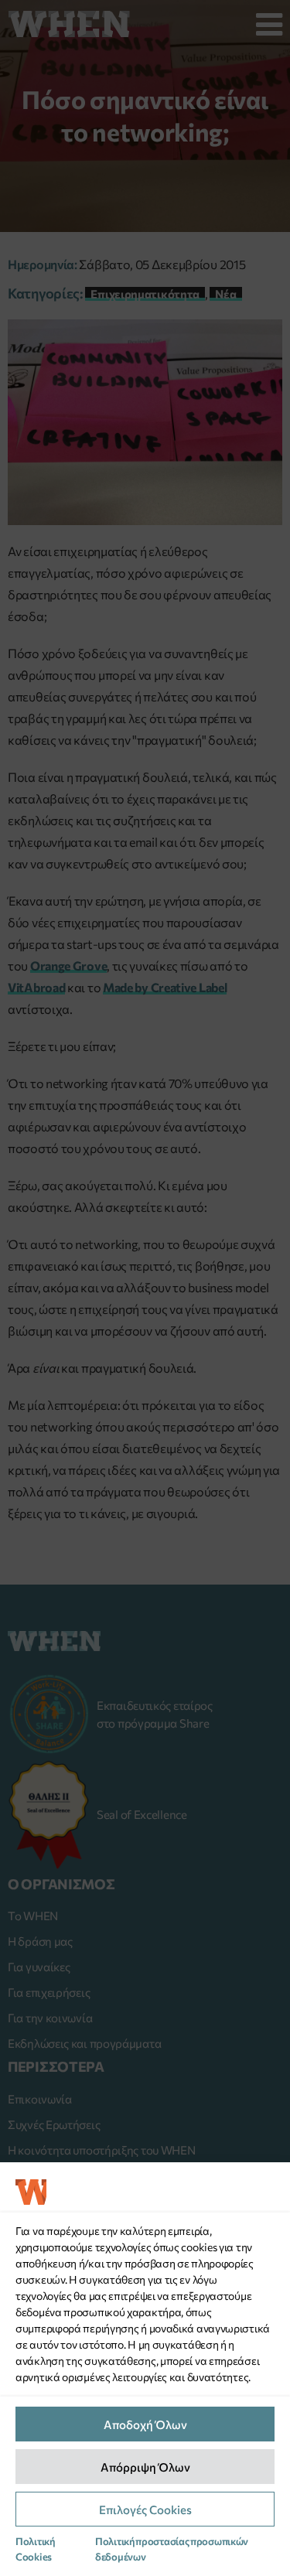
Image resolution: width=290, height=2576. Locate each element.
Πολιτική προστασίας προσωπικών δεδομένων (172, 2549)
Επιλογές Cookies (145, 2509)
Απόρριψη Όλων (145, 2467)
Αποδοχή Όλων (145, 2424)
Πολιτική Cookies (35, 2549)
